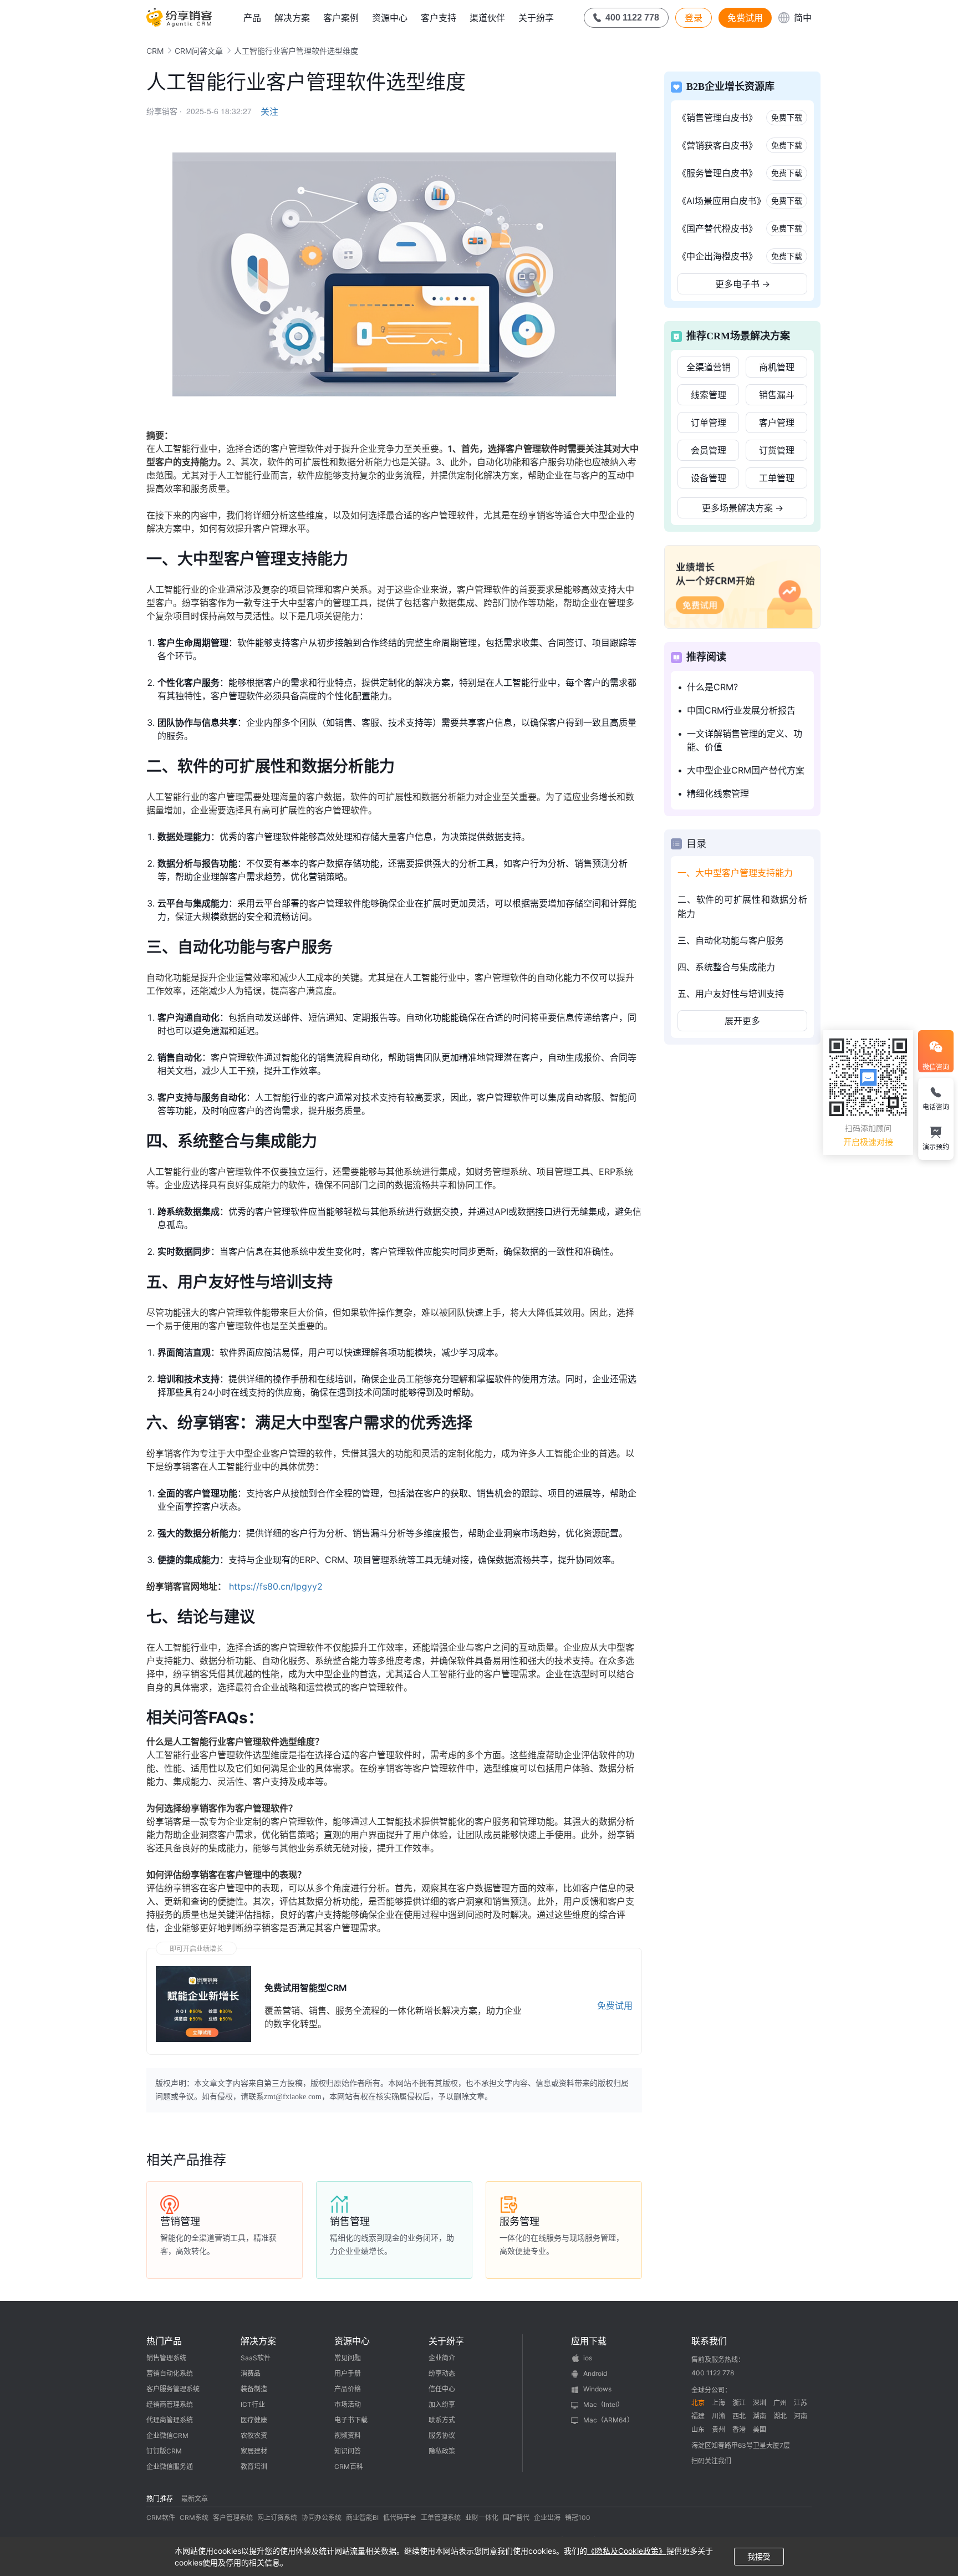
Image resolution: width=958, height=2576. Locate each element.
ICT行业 (253, 2404)
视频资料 (348, 2435)
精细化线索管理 (718, 793)
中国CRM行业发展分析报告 (741, 710)
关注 (269, 111)
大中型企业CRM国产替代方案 (746, 770)
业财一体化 (482, 2518)
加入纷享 (442, 2404)
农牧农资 (254, 2435)
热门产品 (164, 2341)
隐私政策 (442, 2451)
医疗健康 (254, 2420)
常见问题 (348, 2358)
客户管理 (777, 422)
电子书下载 (351, 2420)
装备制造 (254, 2389)
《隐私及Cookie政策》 (627, 2551)
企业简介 (442, 2358)
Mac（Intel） (603, 2404)
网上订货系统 (277, 2518)
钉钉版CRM (164, 2451)
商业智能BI (362, 2518)
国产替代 (516, 2518)
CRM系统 (194, 2518)
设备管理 (709, 478)
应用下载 (589, 2341)
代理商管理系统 (170, 2420)
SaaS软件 (256, 2358)
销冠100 (578, 2518)
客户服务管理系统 (173, 2389)
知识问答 (348, 2451)
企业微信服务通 (170, 2466)
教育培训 (254, 2466)
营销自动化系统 (170, 2373)
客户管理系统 (233, 2518)
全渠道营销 (709, 367)
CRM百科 (349, 2466)
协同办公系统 (322, 2518)
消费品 (251, 2373)
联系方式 (442, 2420)
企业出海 (547, 2518)
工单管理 (777, 478)
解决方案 (292, 18)
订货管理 (777, 450)
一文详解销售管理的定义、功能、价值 (745, 740)
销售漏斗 (777, 395)
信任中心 (442, 2389)
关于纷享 (536, 18)
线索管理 (709, 395)
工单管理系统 (441, 2518)
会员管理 (709, 450)
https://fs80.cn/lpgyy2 (276, 1586)
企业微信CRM (167, 2435)
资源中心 (390, 18)
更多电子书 (743, 284)
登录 (694, 18)
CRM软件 (161, 2518)
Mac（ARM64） (608, 2420)
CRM (155, 51)
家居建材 (254, 2451)
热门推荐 (160, 2499)
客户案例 (341, 18)
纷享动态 (442, 2373)
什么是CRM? (712, 687)
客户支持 (439, 18)
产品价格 (348, 2389)
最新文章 (195, 2499)
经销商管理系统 (170, 2404)
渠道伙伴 (487, 18)
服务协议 (442, 2435)
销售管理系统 (166, 2358)
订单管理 (709, 422)
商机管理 (777, 367)
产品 (252, 18)
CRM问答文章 (199, 51)
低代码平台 (400, 2518)
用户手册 (348, 2373)
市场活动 (348, 2404)
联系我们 (709, 2341)
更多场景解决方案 (743, 508)
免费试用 (745, 18)
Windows (597, 2389)
